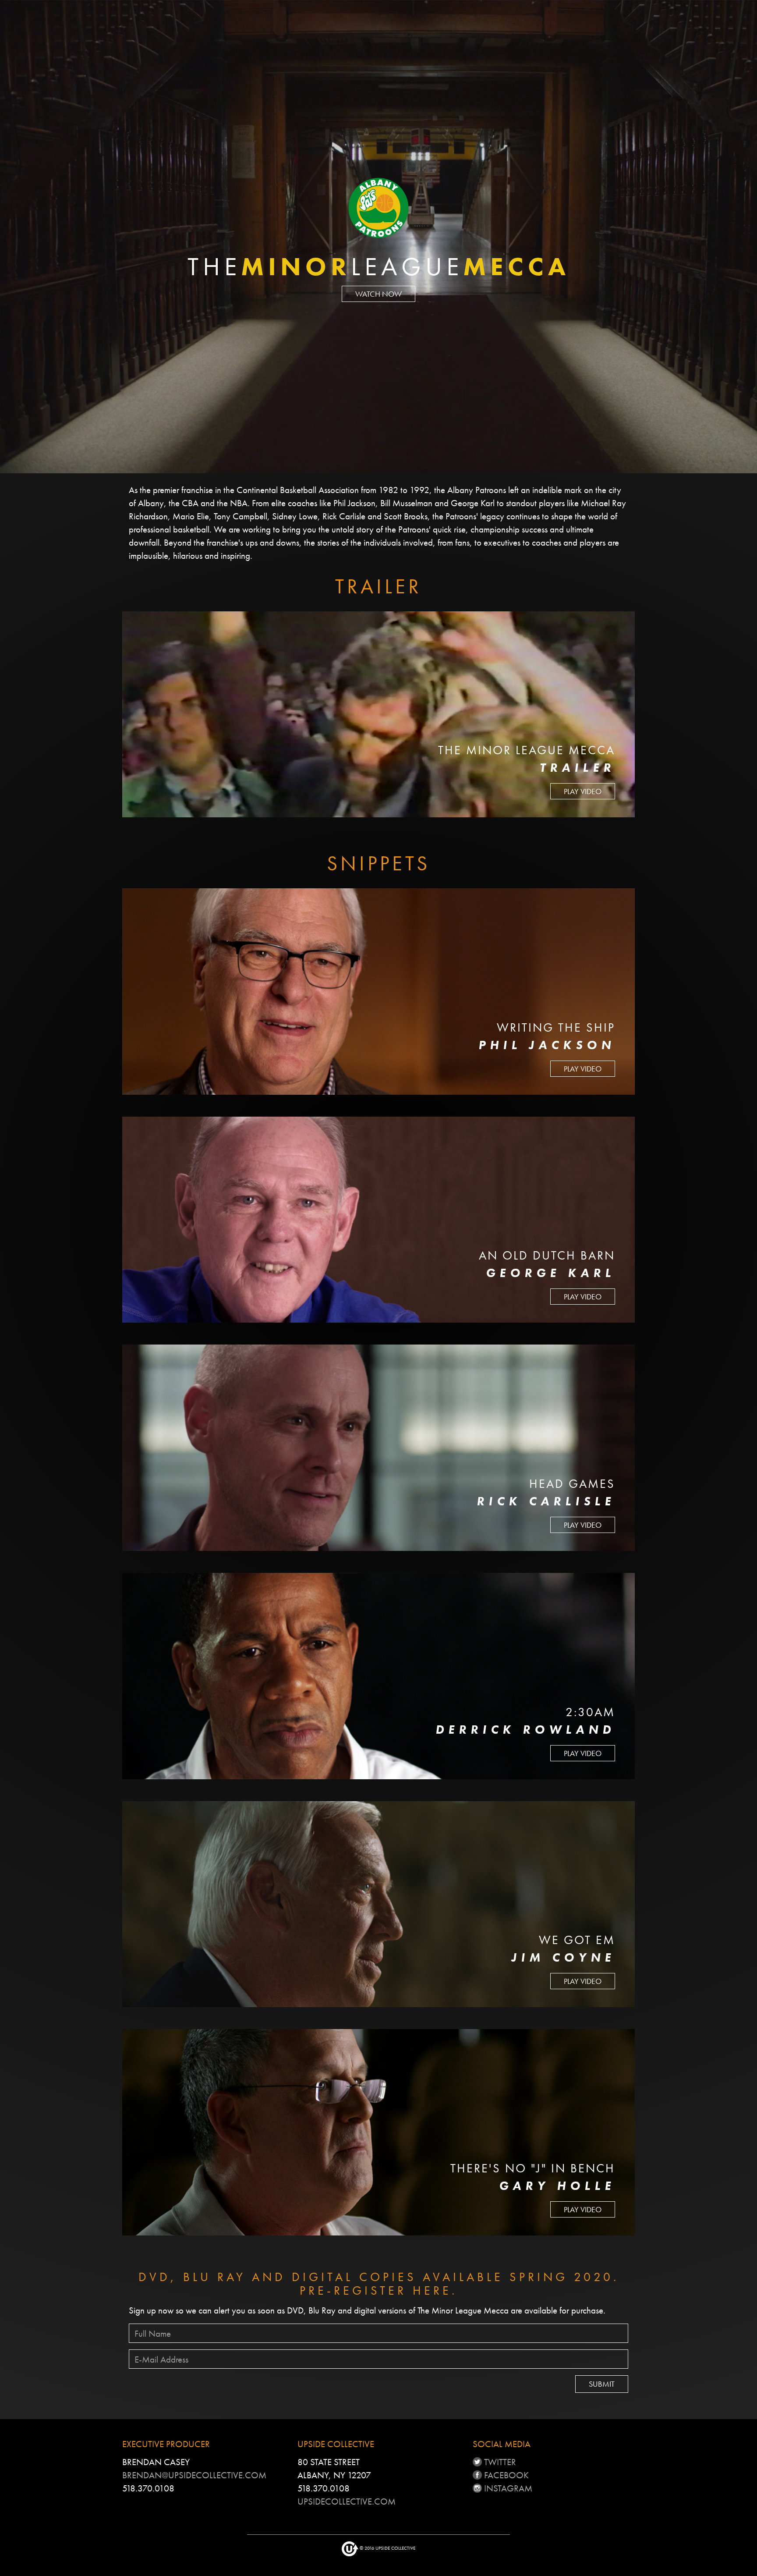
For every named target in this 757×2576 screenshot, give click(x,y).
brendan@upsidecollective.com (194, 2475)
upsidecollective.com (347, 2501)
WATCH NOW (378, 294)
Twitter (499, 2462)
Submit (602, 2384)
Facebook (505, 2475)
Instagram (507, 2488)
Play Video (583, 791)
